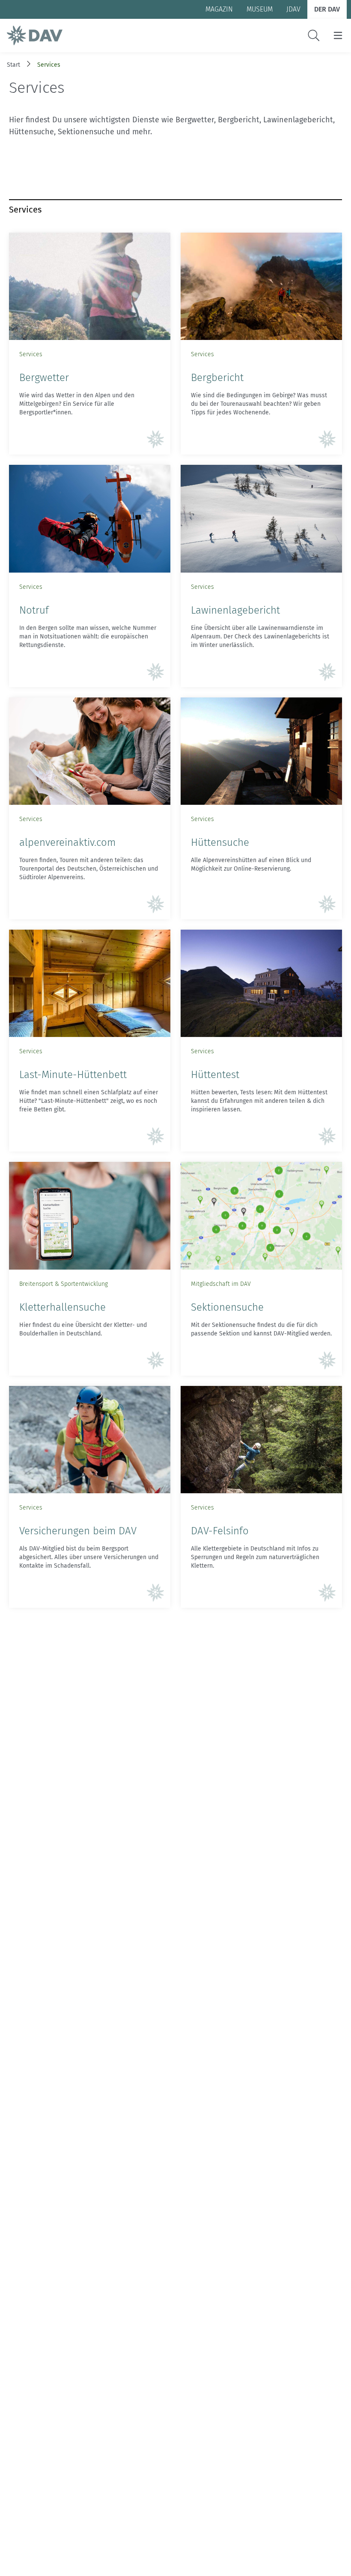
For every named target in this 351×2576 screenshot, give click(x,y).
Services (49, 65)
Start (13, 65)
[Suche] (314, 35)
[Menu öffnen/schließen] (338, 35)
